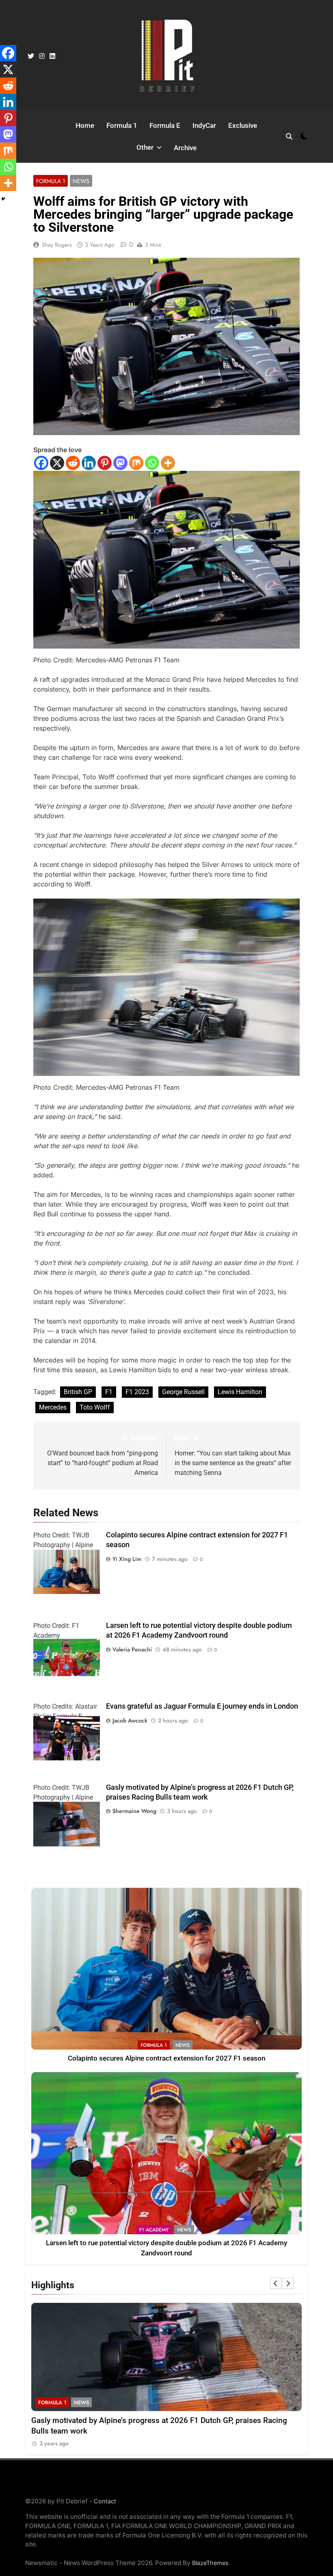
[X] (57, 463)
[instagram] (42, 56)
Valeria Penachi (132, 1649)
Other (145, 147)
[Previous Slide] (276, 2283)
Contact (105, 2501)
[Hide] (3, 199)
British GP (78, 1392)
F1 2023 (137, 1392)
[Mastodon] (120, 463)
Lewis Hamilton (240, 1392)
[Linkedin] (89, 463)
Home (85, 125)
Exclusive (243, 125)
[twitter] (31, 56)
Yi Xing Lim (127, 1559)
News (81, 181)
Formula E (165, 125)
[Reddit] (73, 463)
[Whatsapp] (152, 463)
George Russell (183, 1392)
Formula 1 (122, 125)
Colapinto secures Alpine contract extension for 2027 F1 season (166, 2058)
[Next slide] (288, 2283)
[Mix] (136, 463)
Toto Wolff (95, 1407)
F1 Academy (154, 2230)
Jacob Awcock (130, 1720)
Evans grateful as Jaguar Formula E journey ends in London (202, 1706)
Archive (185, 148)
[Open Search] (289, 136)
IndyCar (204, 125)
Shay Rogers (57, 245)
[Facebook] (41, 463)
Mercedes (53, 1407)
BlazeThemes (210, 2563)
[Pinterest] (105, 463)
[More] (168, 463)
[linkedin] (52, 56)
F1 (109, 1392)
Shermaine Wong (134, 1811)
